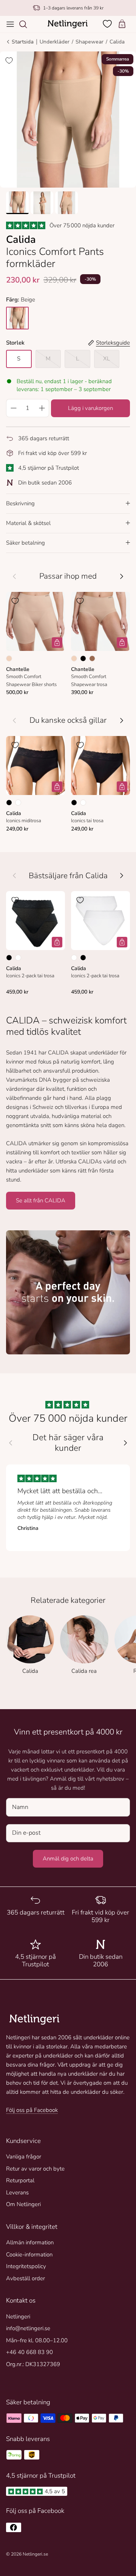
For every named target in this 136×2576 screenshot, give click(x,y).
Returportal (20, 2180)
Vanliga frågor (24, 2157)
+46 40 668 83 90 (29, 2352)
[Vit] (18, 803)
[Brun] (92, 658)
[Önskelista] (108, 24)
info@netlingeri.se (28, 2328)
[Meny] (10, 24)
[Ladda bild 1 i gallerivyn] (68, 120)
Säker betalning (25, 543)
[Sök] (27, 24)
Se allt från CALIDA (41, 1200)
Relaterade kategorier (68, 1600)
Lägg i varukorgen (90, 408)
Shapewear (90, 42)
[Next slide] (125, 1443)
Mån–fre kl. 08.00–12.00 (37, 2340)
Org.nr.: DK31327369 (33, 2364)
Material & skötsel (28, 523)
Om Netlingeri (23, 2204)
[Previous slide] (11, 1443)
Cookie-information (29, 2255)
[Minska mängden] (13, 408)
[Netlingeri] (68, 24)
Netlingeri (18, 2317)
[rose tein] (17, 318)
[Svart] (83, 658)
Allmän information (30, 2242)
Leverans (17, 2192)
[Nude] (9, 658)
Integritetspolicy (26, 2266)
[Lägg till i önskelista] (9, 61)
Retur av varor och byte (35, 2169)
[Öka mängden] (42, 408)
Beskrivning (20, 503)
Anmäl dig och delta (68, 1859)
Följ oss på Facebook (32, 2110)
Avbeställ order (25, 2278)
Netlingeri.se (35, 2554)
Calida (117, 42)
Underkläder (55, 42)
